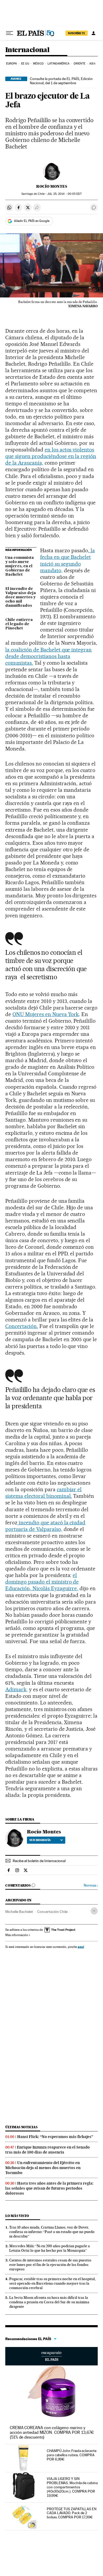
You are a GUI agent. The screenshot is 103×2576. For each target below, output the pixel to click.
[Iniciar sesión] (93, 33)
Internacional (27, 50)
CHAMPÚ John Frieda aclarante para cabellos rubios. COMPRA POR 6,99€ (72, 2455)
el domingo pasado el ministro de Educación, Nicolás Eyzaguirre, (42, 1582)
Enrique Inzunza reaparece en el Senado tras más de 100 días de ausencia (48, 2150)
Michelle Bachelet (19, 1912)
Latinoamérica (58, 64)
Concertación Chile (52, 1912)
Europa (12, 64)
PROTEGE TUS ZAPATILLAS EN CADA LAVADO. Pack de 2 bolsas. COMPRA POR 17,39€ (72, 2513)
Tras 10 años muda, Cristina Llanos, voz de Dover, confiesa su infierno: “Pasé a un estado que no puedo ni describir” (52, 2232)
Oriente (79, 64)
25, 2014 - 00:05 (64, 194)
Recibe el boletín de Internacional (39, 1861)
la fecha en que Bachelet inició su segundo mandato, (67, 560)
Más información (17, 1935)
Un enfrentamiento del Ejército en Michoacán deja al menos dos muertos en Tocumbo (43, 2168)
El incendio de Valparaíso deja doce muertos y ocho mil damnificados (21, 597)
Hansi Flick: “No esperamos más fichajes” (55, 2137)
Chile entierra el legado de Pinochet (19, 624)
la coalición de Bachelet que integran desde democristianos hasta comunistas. (48, 656)
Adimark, (17, 1689)
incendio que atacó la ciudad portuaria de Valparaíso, (45, 1526)
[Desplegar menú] (10, 33)
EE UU (25, 64)
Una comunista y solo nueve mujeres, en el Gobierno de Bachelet (20, 566)
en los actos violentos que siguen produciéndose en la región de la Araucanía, (51, 456)
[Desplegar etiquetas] (94, 1911)
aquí (81, 1947)
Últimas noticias (21, 2127)
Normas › (91, 1885)
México (38, 64)
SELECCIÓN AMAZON (51, 2356)
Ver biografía (40, 1840)
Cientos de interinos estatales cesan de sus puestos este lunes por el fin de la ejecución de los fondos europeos (50, 2265)
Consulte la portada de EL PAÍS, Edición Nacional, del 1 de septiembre (61, 81)
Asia (92, 64)
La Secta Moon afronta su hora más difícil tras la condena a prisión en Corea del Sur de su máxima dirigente (49, 2302)
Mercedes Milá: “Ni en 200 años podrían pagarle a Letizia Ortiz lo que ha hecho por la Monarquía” (50, 2248)
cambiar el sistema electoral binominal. (43, 1493)
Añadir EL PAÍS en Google (32, 221)
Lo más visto (17, 2216)
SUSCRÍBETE (77, 33)
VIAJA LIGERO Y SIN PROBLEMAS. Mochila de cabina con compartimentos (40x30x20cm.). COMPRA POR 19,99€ (72, 2487)
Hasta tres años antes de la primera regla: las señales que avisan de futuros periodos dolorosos (49, 2188)
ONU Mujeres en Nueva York (46, 1014)
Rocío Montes (52, 186)
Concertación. (22, 1326)
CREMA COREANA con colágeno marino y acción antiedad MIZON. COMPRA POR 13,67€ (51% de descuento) (52, 2432)
